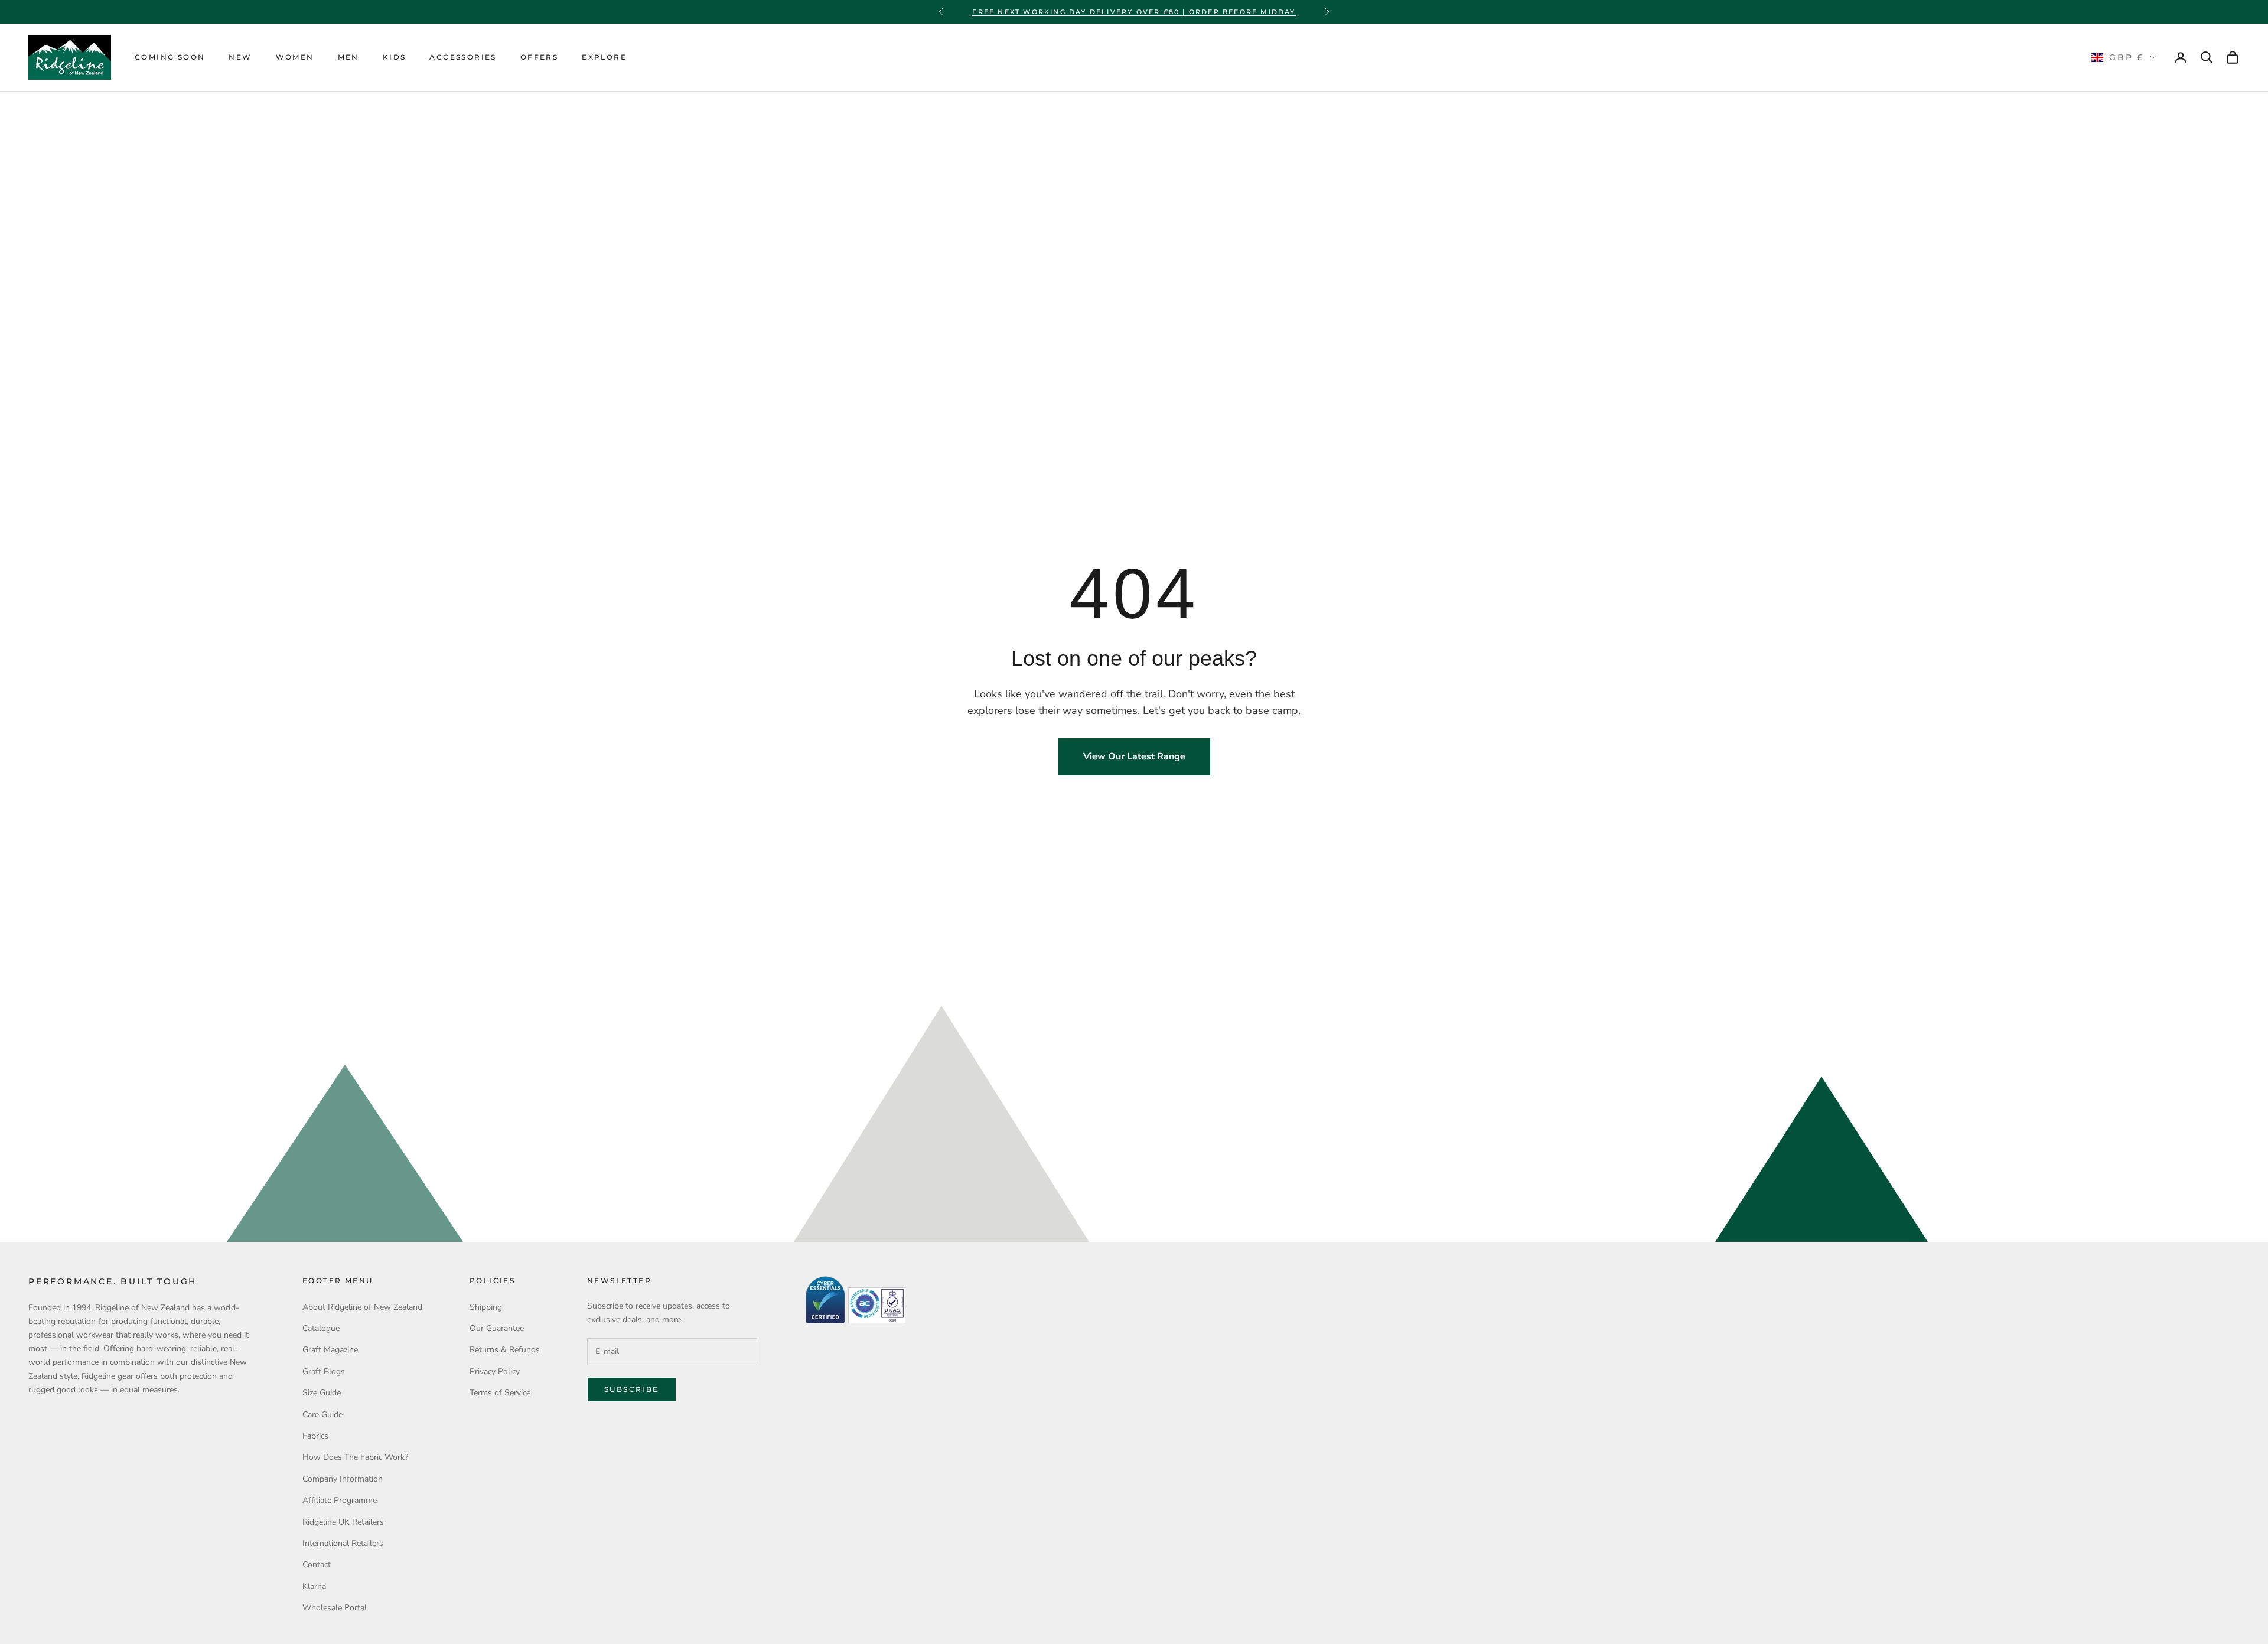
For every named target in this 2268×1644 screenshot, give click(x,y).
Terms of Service (500, 1393)
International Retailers (343, 1543)
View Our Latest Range (1134, 756)
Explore (604, 57)
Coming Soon (170, 57)
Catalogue (321, 1328)
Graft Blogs (324, 1371)
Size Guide (322, 1393)
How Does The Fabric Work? (355, 1457)
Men (348, 57)
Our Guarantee (497, 1328)
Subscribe (632, 1389)
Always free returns (1134, 12)
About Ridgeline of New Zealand (362, 1307)
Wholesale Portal (335, 1608)
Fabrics (315, 1436)
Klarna (314, 1586)
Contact (317, 1565)
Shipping (486, 1307)
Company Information (343, 1479)
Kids (395, 57)
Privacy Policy (495, 1371)
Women (295, 57)
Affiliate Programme (340, 1500)
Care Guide (322, 1415)
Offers (539, 57)
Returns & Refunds (505, 1350)
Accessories (463, 57)
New (240, 57)
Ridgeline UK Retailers (343, 1522)
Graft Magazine (330, 1350)
